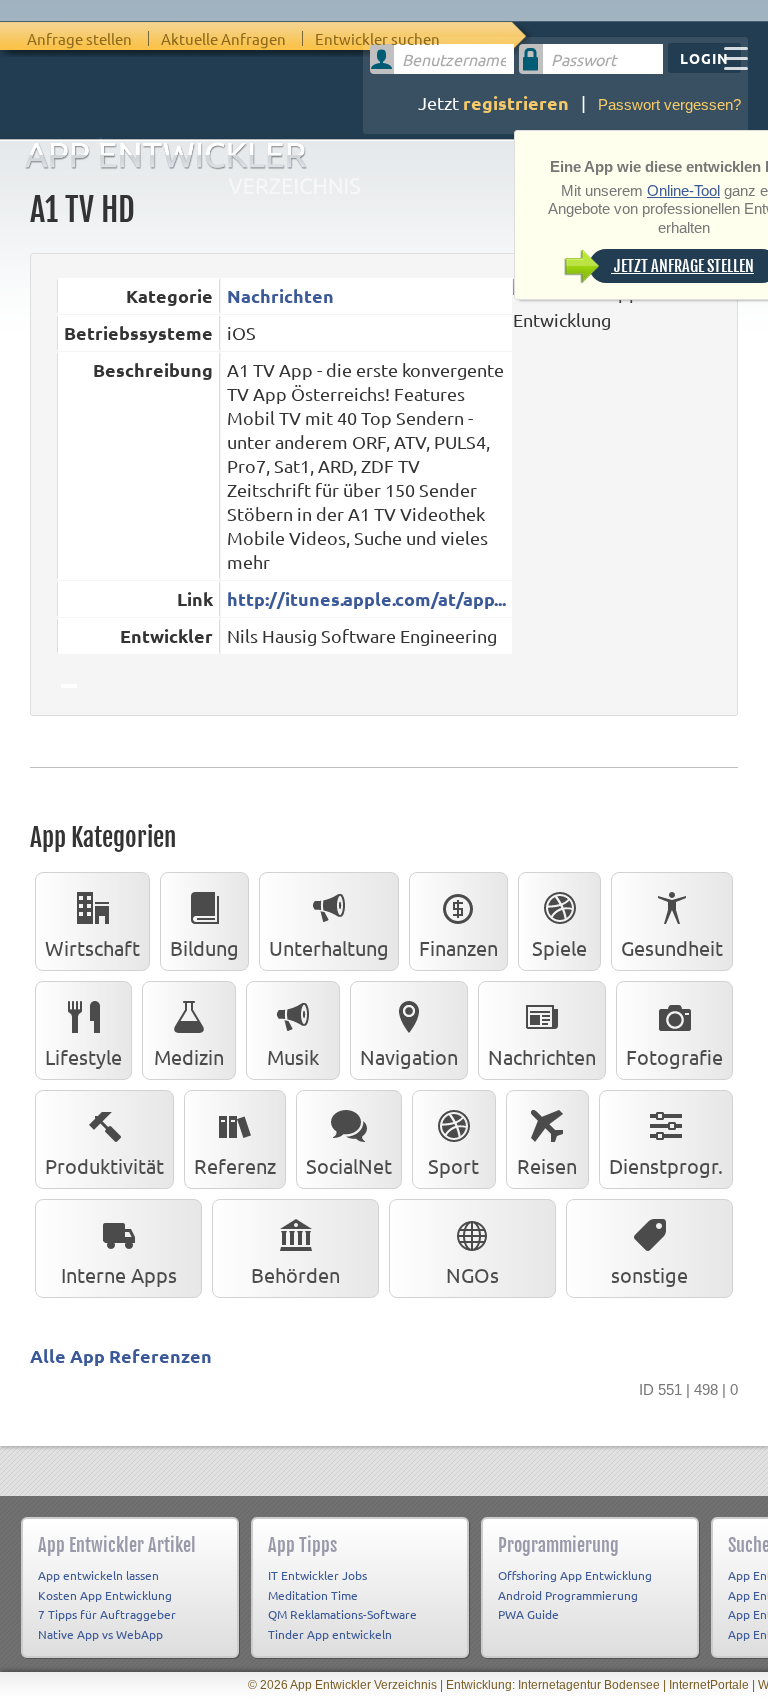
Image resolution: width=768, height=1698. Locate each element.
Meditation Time (313, 1595)
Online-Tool (683, 190)
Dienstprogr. (666, 1165)
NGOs (472, 1274)
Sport (453, 1165)
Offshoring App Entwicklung (575, 1575)
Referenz (235, 1165)
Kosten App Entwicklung (105, 1595)
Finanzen (458, 947)
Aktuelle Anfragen (223, 38)
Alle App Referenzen (121, 1355)
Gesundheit (672, 947)
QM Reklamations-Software (342, 1614)
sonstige (649, 1274)
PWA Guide (528, 1614)
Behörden (295, 1274)
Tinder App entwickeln (330, 1634)
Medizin (189, 1056)
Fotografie (674, 1056)
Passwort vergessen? (669, 104)
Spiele (559, 947)
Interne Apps (119, 1274)
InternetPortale (709, 1685)
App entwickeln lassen (98, 1575)
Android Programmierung (568, 1595)
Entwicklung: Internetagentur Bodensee (553, 1685)
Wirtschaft (92, 947)
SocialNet (349, 1165)
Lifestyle (83, 1056)
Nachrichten (280, 295)
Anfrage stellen (79, 38)
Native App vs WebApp (100, 1634)
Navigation (409, 1056)
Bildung (204, 947)
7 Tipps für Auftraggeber (107, 1614)
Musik (293, 1056)
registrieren (516, 102)
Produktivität (104, 1165)
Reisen (547, 1165)
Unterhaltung (329, 947)
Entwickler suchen (377, 38)
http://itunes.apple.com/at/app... (366, 598)
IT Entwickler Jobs (317, 1575)
